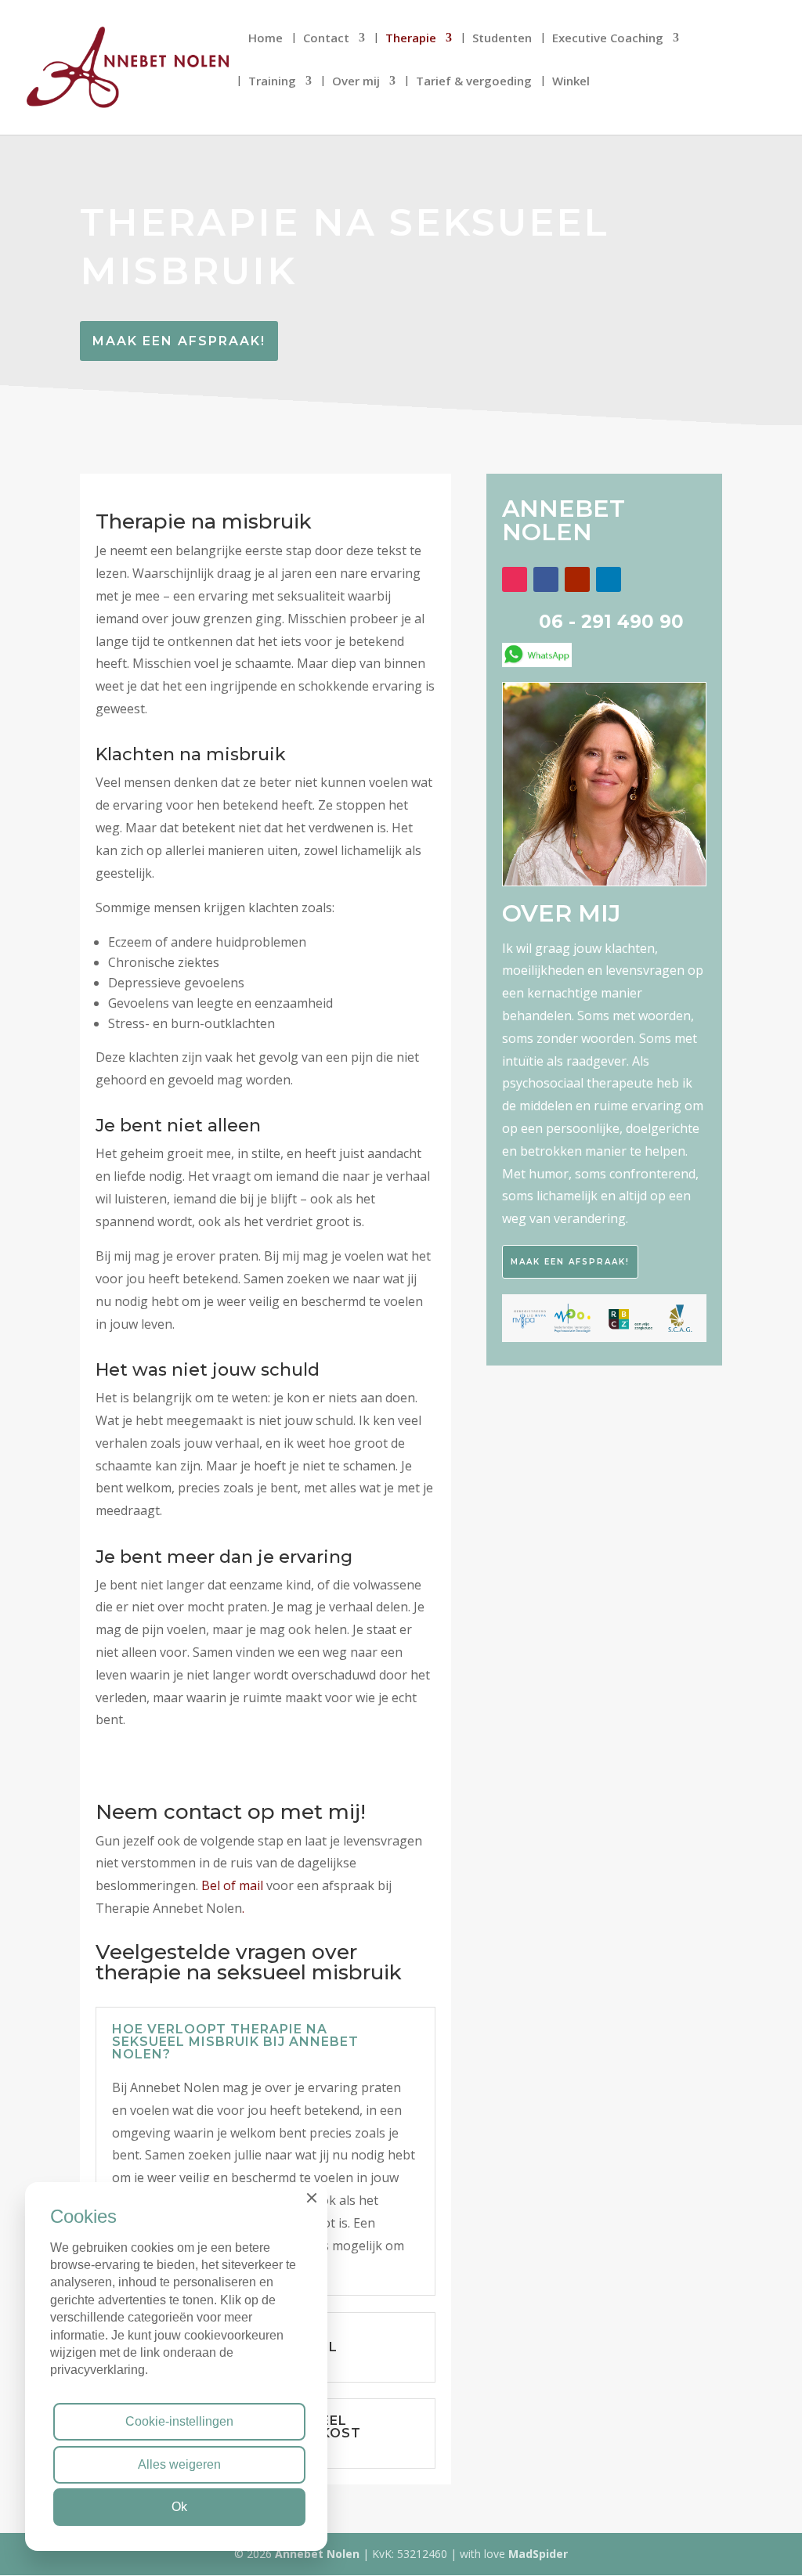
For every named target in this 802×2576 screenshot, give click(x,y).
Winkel (571, 82)
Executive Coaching (608, 39)
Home (266, 39)
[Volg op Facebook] (546, 579)
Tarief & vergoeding (474, 82)
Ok (179, 2507)
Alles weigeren (179, 2464)
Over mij (356, 82)
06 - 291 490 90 (611, 622)
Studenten (502, 39)
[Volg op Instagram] (515, 579)
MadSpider (538, 2554)
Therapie (411, 39)
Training (272, 82)
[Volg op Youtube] (577, 579)
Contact (326, 39)
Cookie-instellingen (179, 2421)
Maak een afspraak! (179, 341)
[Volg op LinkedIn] (609, 579)
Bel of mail (234, 1885)
